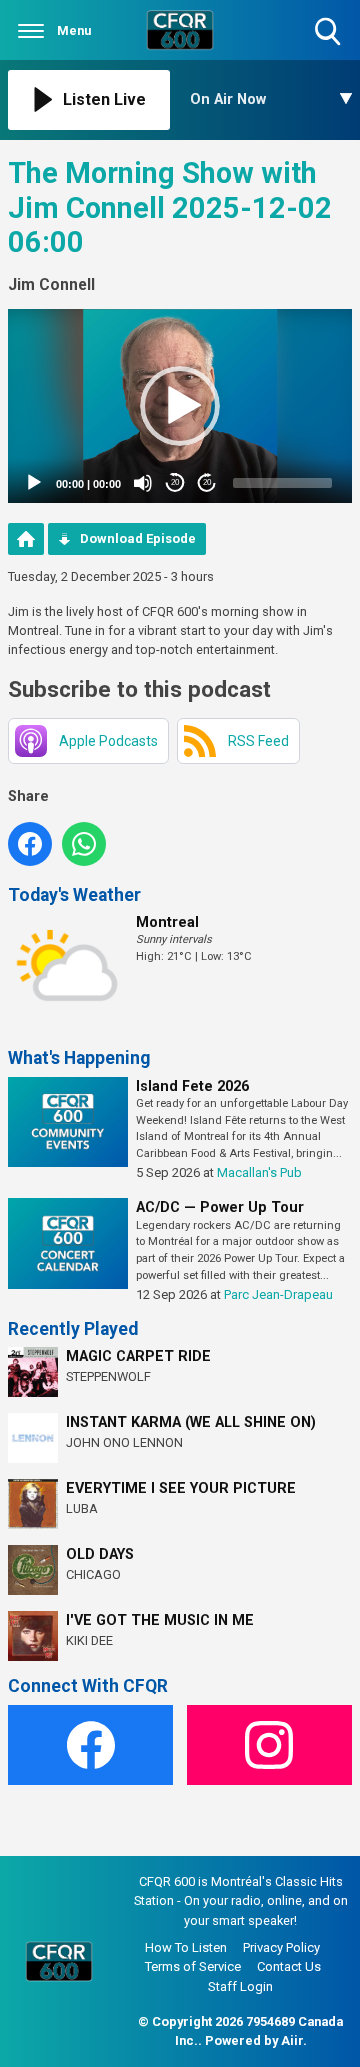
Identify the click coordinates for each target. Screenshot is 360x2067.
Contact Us (289, 1966)
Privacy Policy (281, 1947)
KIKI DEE (89, 1640)
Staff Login (240, 1986)
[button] (180, 406)
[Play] (34, 483)
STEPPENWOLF (108, 1376)
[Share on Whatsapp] (84, 844)
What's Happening (79, 1058)
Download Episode (138, 538)
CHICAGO (93, 1574)
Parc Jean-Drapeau (278, 1294)
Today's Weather (74, 895)
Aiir (292, 2040)
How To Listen (186, 1947)
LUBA (82, 1508)
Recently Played (73, 1329)
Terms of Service (193, 1966)
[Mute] (143, 483)
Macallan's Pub (259, 1172)
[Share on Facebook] (30, 844)
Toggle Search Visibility (329, 47)
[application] (180, 406)
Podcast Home (26, 539)
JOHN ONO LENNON (124, 1442)
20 (175, 482)
